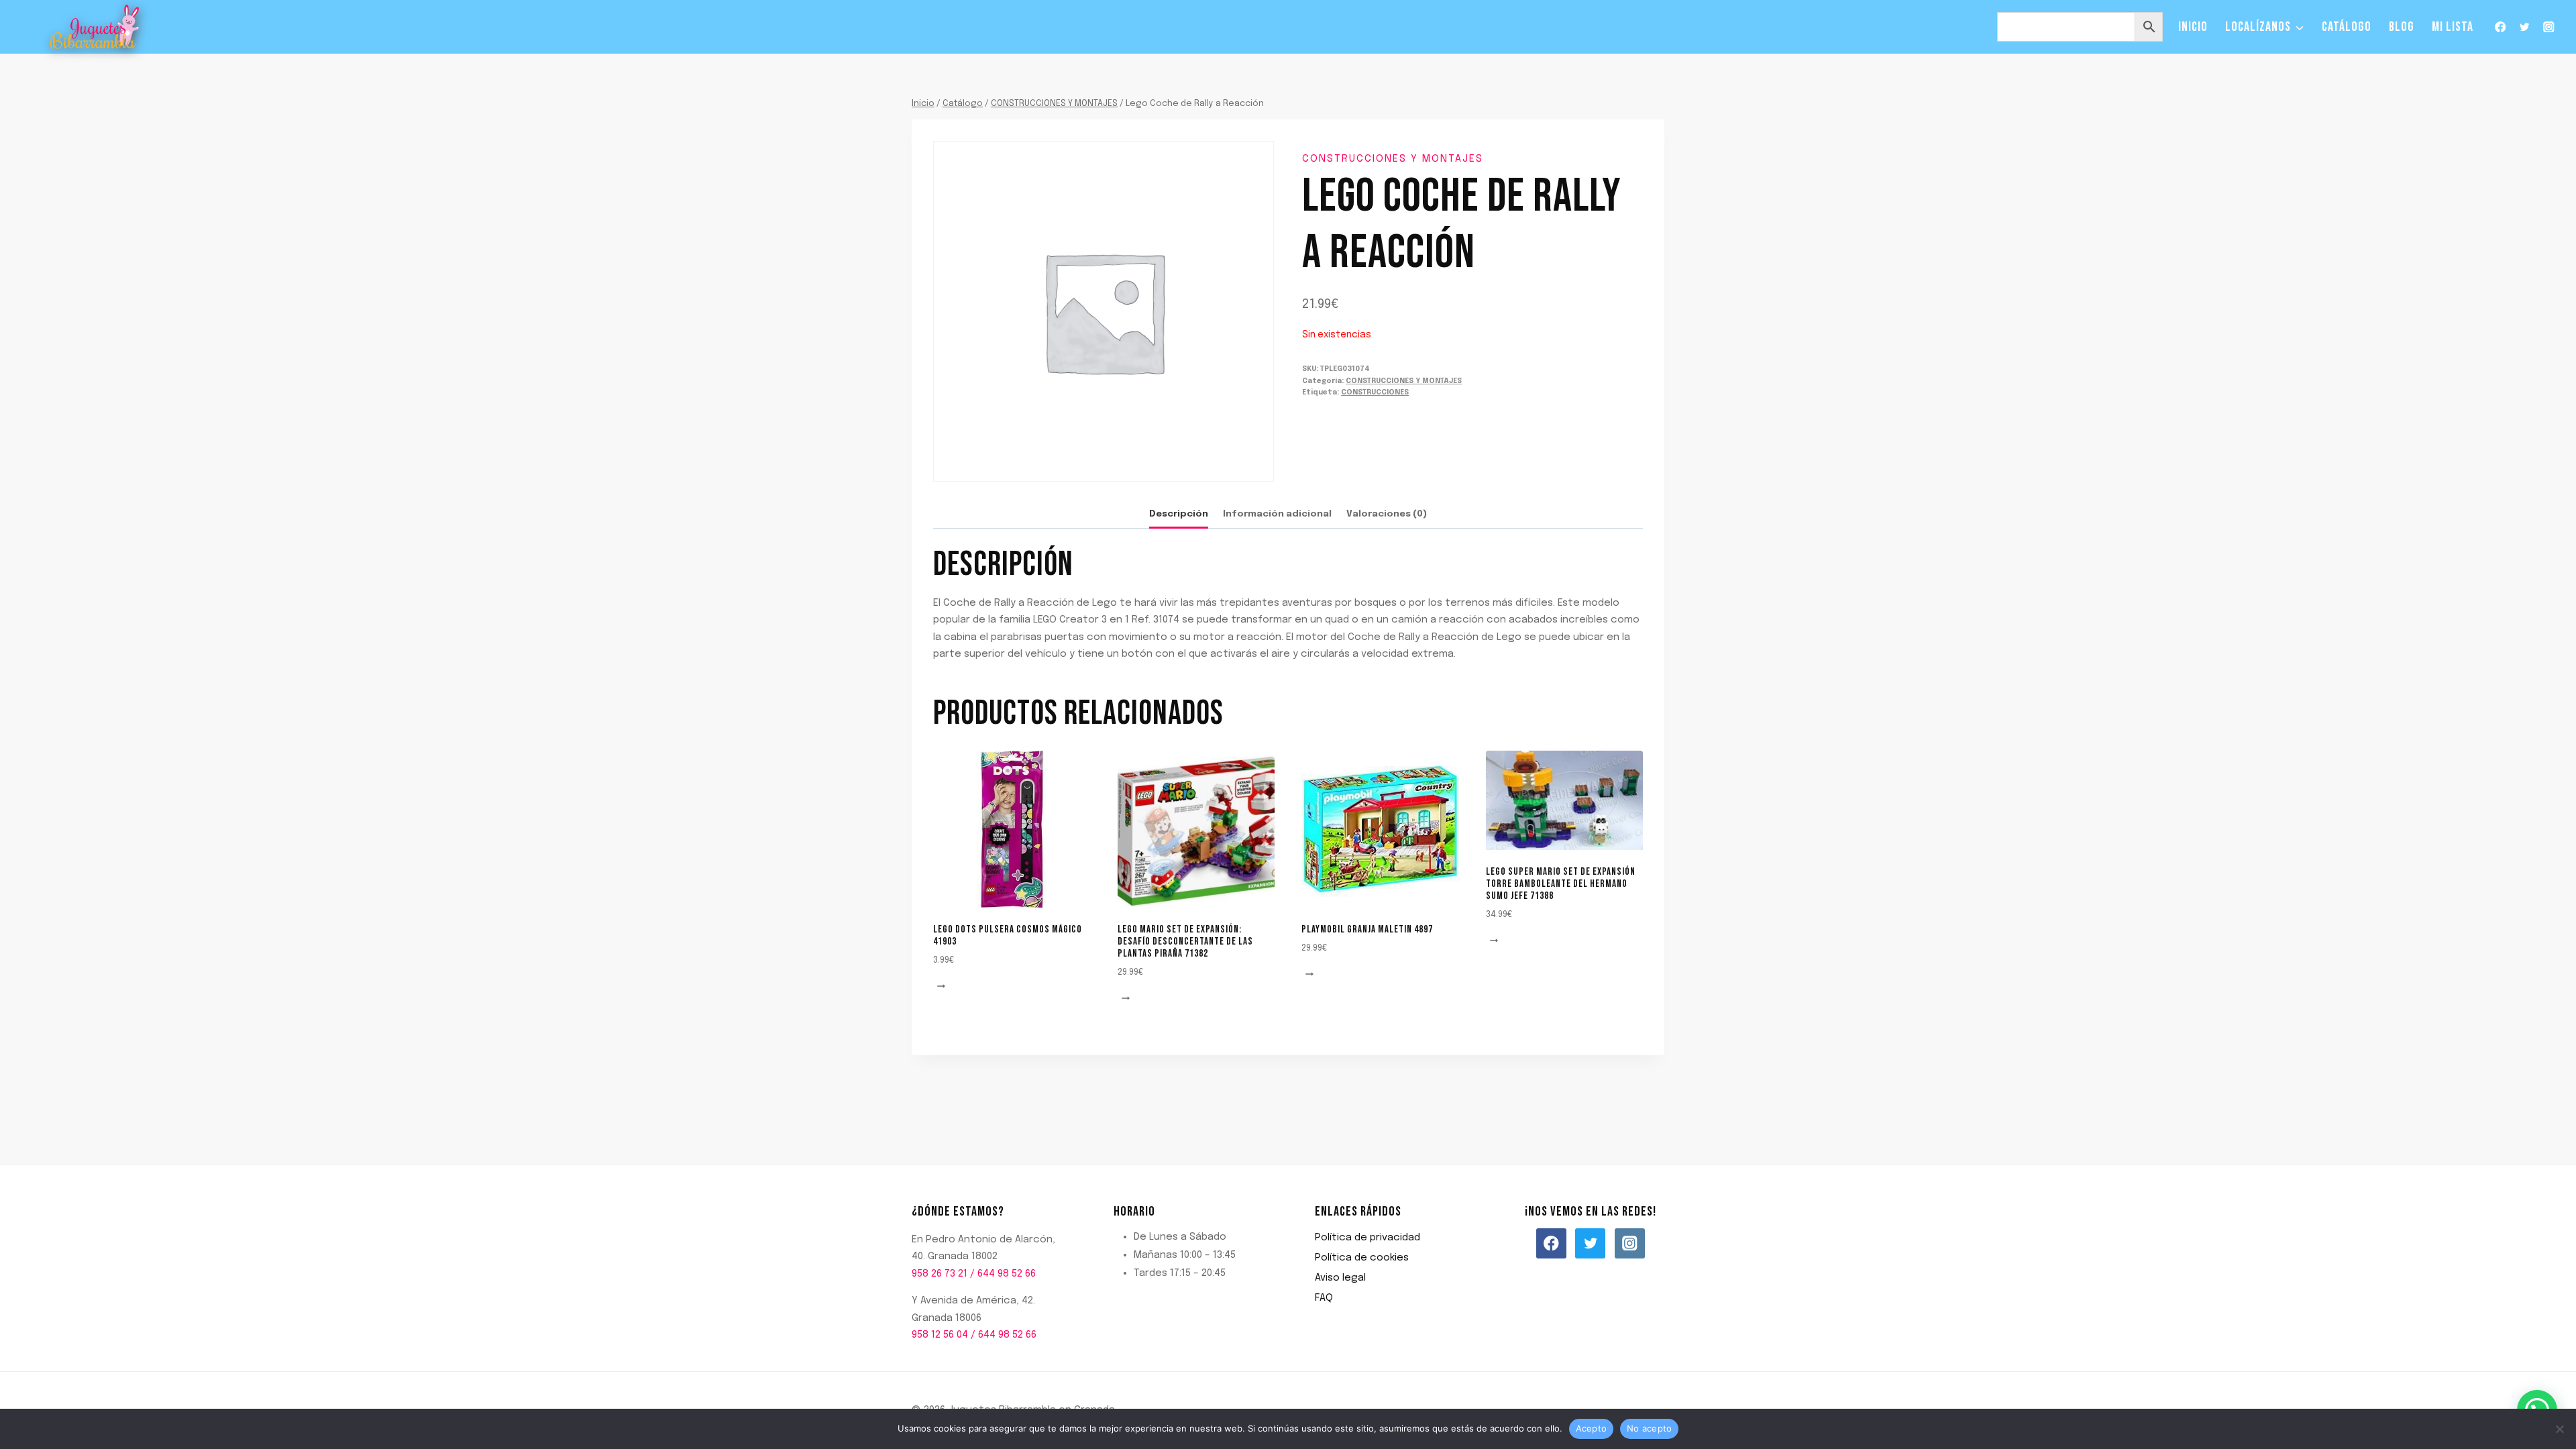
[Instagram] (2549, 27)
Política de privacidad (1367, 1238)
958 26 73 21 (940, 1274)
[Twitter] (2525, 27)
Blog (2402, 27)
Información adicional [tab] (1277, 514)
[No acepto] (2559, 1429)
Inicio (2193, 27)
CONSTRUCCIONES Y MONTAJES (1393, 159)
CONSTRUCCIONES (1375, 392)
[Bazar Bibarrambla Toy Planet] (95, 27)
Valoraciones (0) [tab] (1387, 514)
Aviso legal (1340, 1278)
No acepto (1649, 1428)
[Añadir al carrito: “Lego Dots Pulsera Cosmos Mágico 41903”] (943, 986)
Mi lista (2453, 27)
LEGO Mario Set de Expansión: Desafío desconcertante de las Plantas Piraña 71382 (1185, 942)
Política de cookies (1362, 1258)
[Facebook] (2500, 27)
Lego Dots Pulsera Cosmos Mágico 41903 (1008, 935)
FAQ (1324, 1298)
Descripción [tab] (1179, 514)
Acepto (1592, 1428)
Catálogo (2347, 27)
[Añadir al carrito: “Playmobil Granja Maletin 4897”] (1311, 974)
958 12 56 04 (940, 1335)
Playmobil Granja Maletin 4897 (1367, 929)
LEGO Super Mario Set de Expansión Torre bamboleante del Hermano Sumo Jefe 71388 (1561, 884)
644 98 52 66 (1007, 1274)
